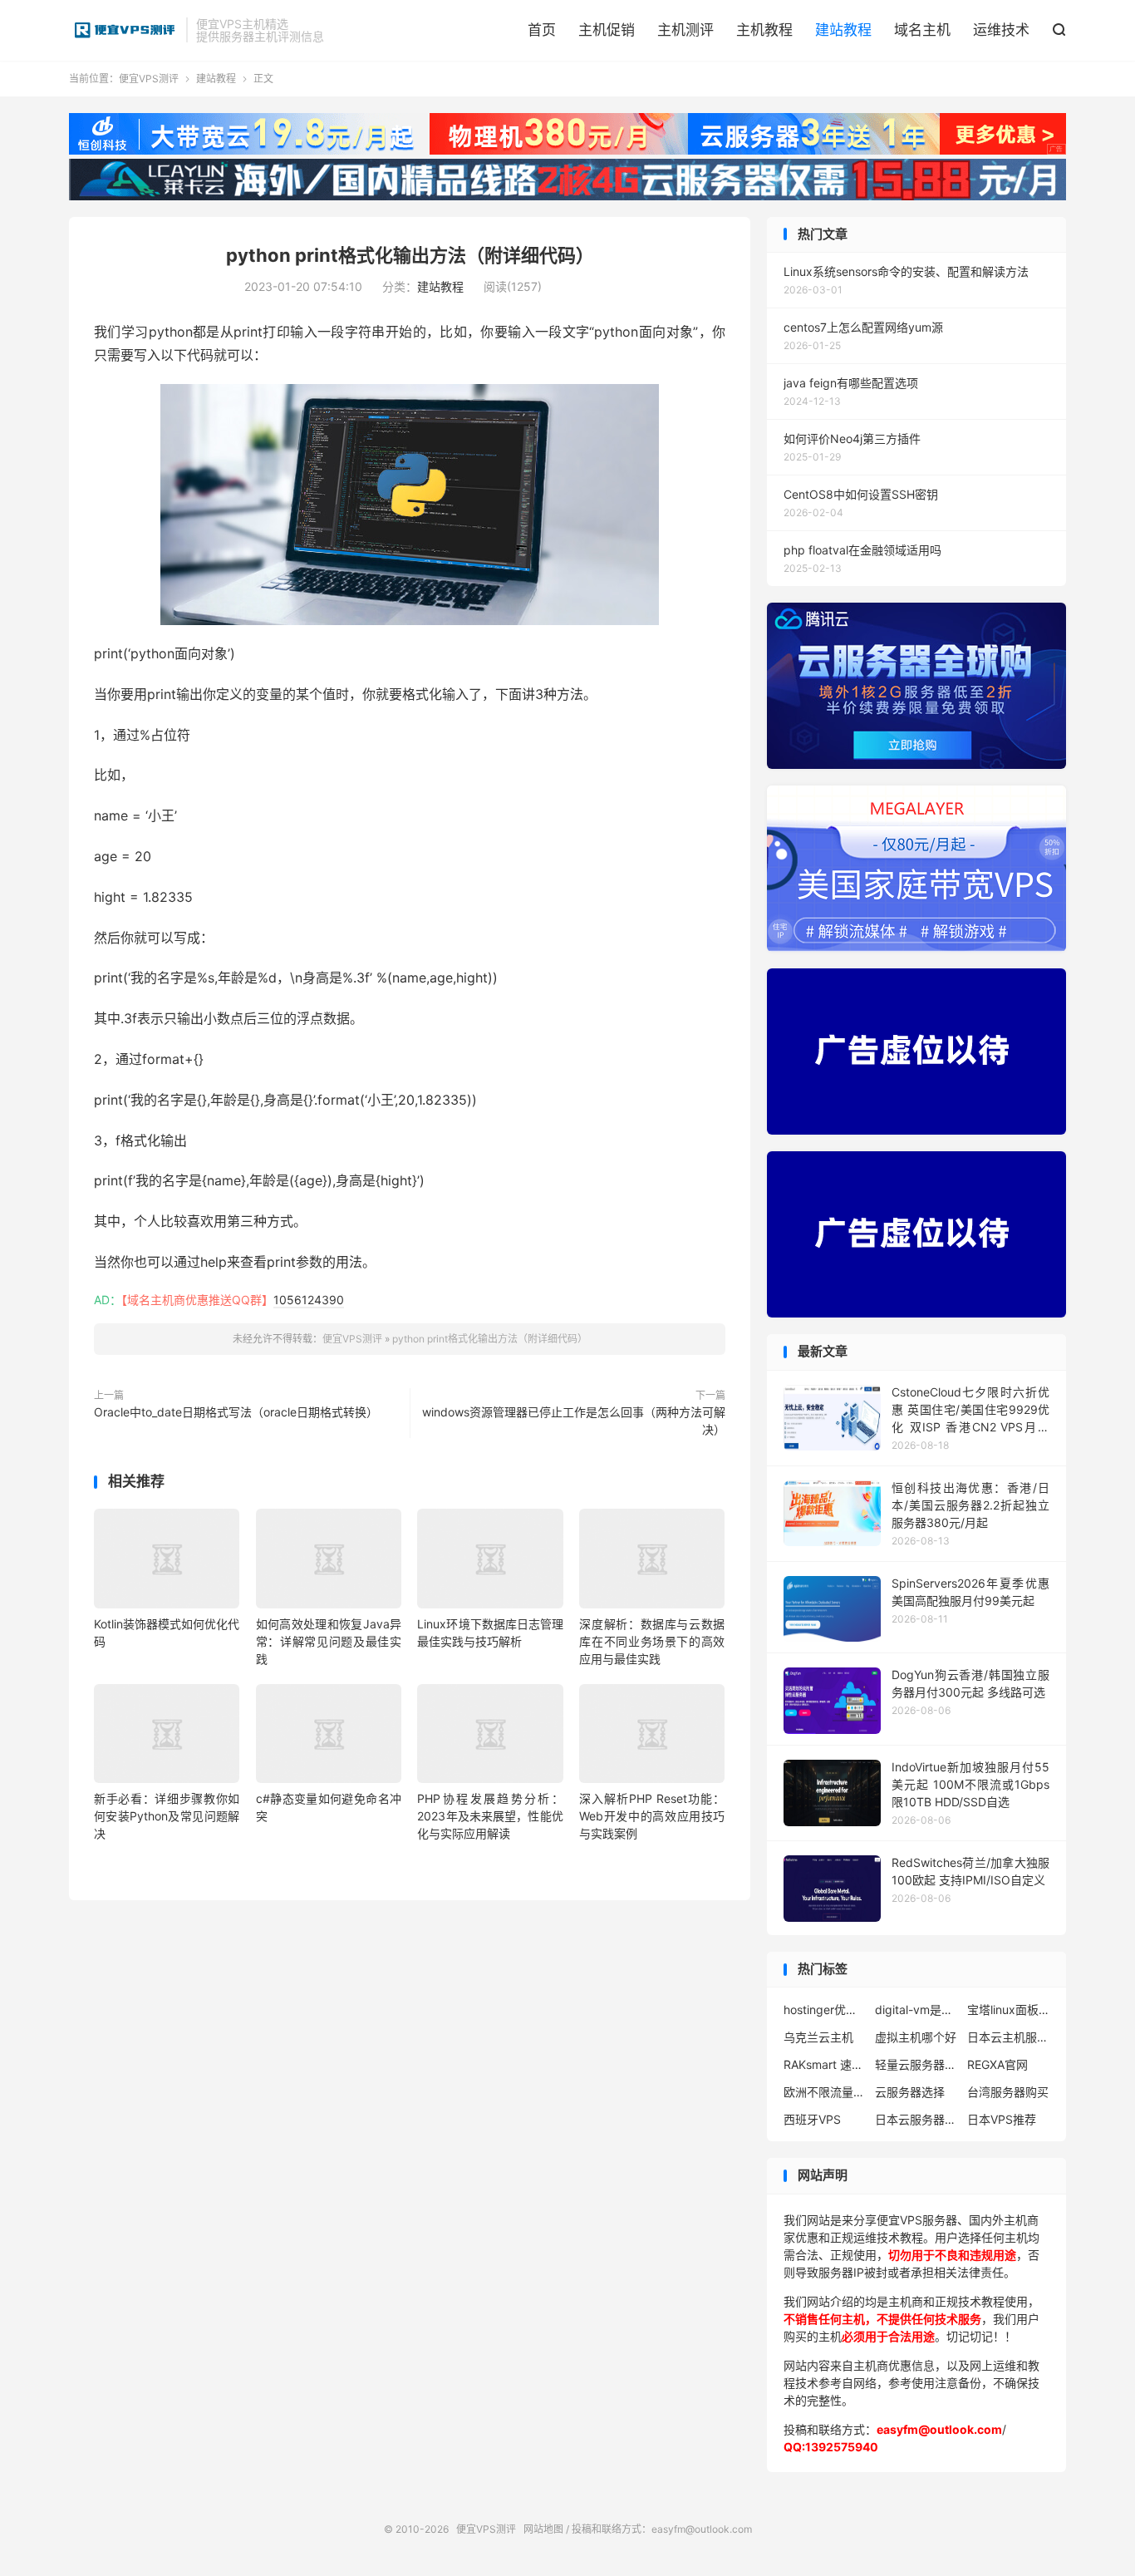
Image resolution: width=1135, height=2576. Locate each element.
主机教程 (764, 30)
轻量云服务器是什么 (916, 2064)
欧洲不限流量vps (825, 2092)
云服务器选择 (910, 2092)
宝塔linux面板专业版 (1009, 2010)
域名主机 (922, 30)
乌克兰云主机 (818, 2037)
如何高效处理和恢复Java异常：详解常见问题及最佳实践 (329, 1641)
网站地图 (543, 2529)
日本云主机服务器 (1009, 2037)
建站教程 (843, 30)
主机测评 (685, 30)
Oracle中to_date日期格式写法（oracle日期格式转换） (236, 1412)
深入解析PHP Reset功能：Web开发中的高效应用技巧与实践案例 (652, 1816)
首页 (542, 30)
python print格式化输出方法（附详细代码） (410, 255)
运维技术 (1001, 30)
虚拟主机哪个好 (916, 2037)
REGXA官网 (997, 2064)
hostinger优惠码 (825, 2010)
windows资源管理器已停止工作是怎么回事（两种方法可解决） (574, 1421)
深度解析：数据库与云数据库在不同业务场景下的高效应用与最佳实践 (652, 1641)
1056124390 (309, 1300)
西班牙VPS (812, 2119)
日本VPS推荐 (1002, 2119)
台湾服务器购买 (1008, 2092)
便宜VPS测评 (123, 30)
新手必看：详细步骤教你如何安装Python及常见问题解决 (167, 1816)
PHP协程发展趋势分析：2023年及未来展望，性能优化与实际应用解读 (490, 1816)
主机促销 (607, 30)
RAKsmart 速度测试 (825, 2064)
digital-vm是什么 (916, 2010)
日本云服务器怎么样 (916, 2119)
